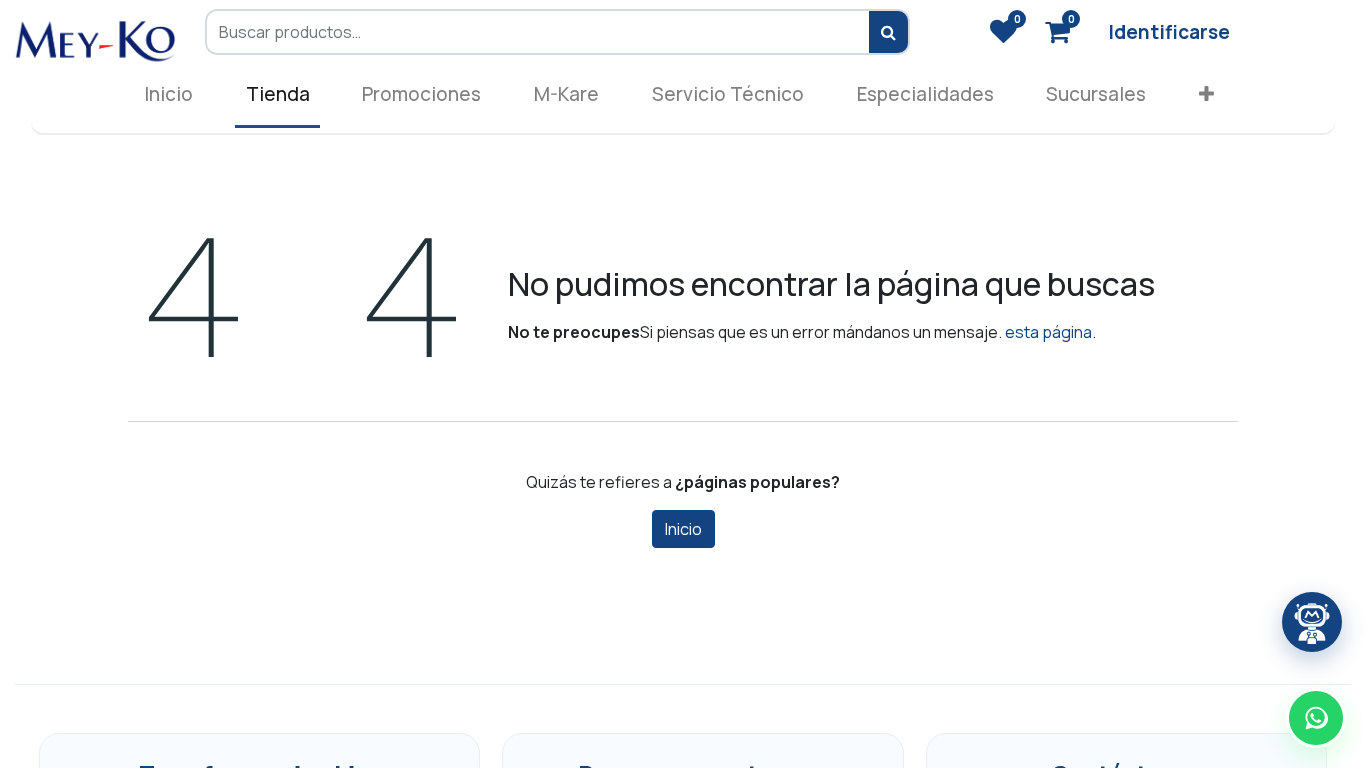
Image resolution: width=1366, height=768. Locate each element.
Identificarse (1169, 32)
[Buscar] (889, 32)
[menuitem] (168, 98)
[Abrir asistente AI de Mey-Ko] (1312, 622)
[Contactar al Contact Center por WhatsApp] (1316, 718)
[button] (1207, 98)
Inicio (683, 529)
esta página (1048, 332)
